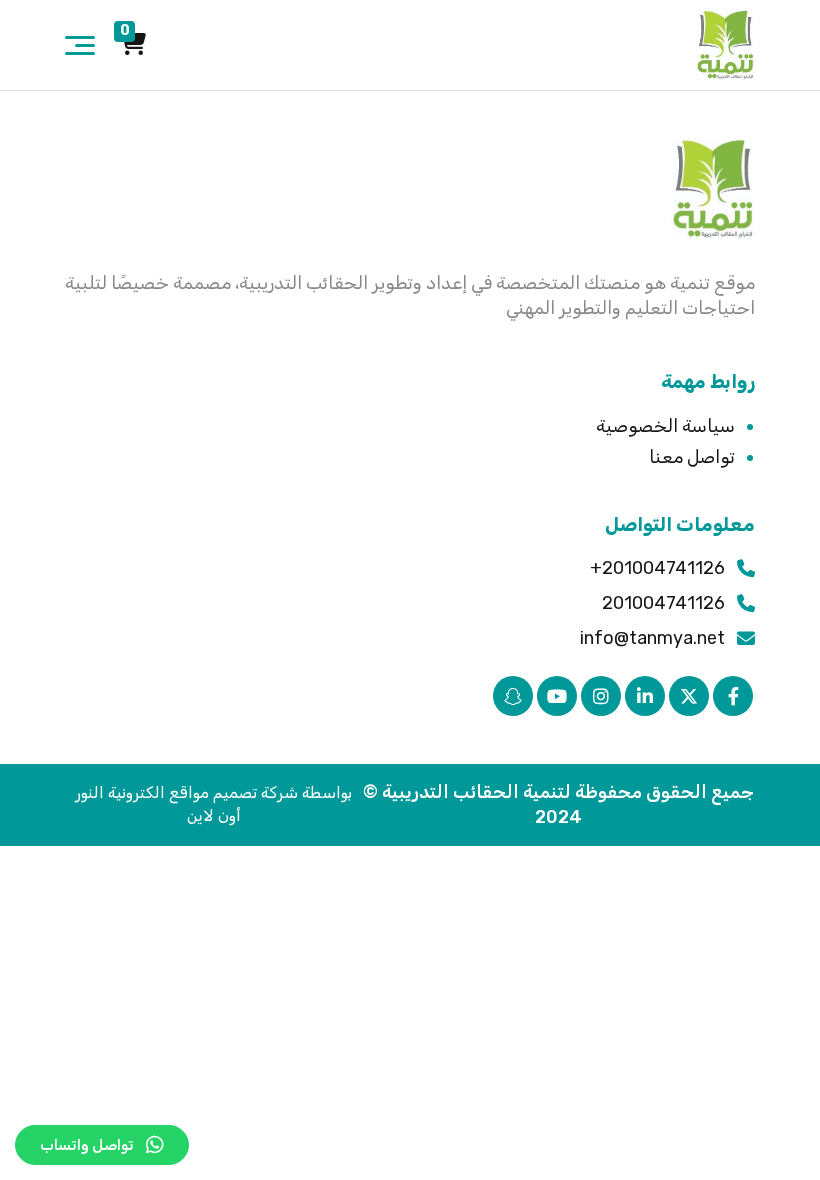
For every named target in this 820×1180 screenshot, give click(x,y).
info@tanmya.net (652, 638)
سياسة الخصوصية (665, 426)
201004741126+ (657, 568)
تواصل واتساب (87, 1145)
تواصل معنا (692, 457)
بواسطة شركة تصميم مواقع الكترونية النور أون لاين (213, 803)
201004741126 (663, 603)
